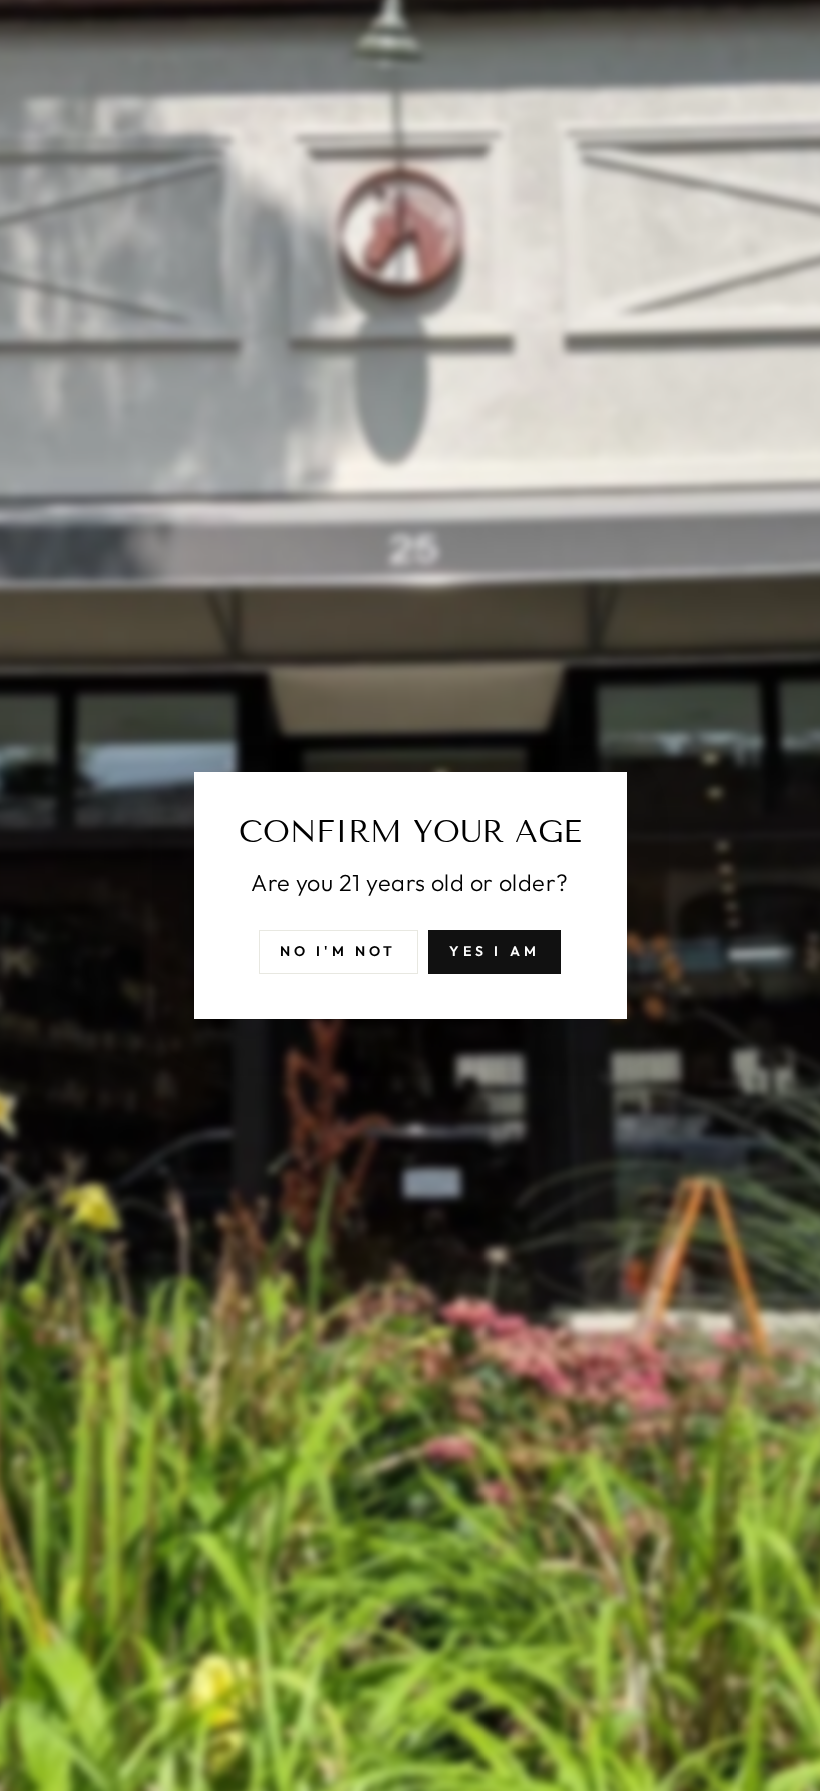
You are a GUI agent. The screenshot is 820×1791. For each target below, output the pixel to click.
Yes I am (495, 951)
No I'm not (338, 951)
